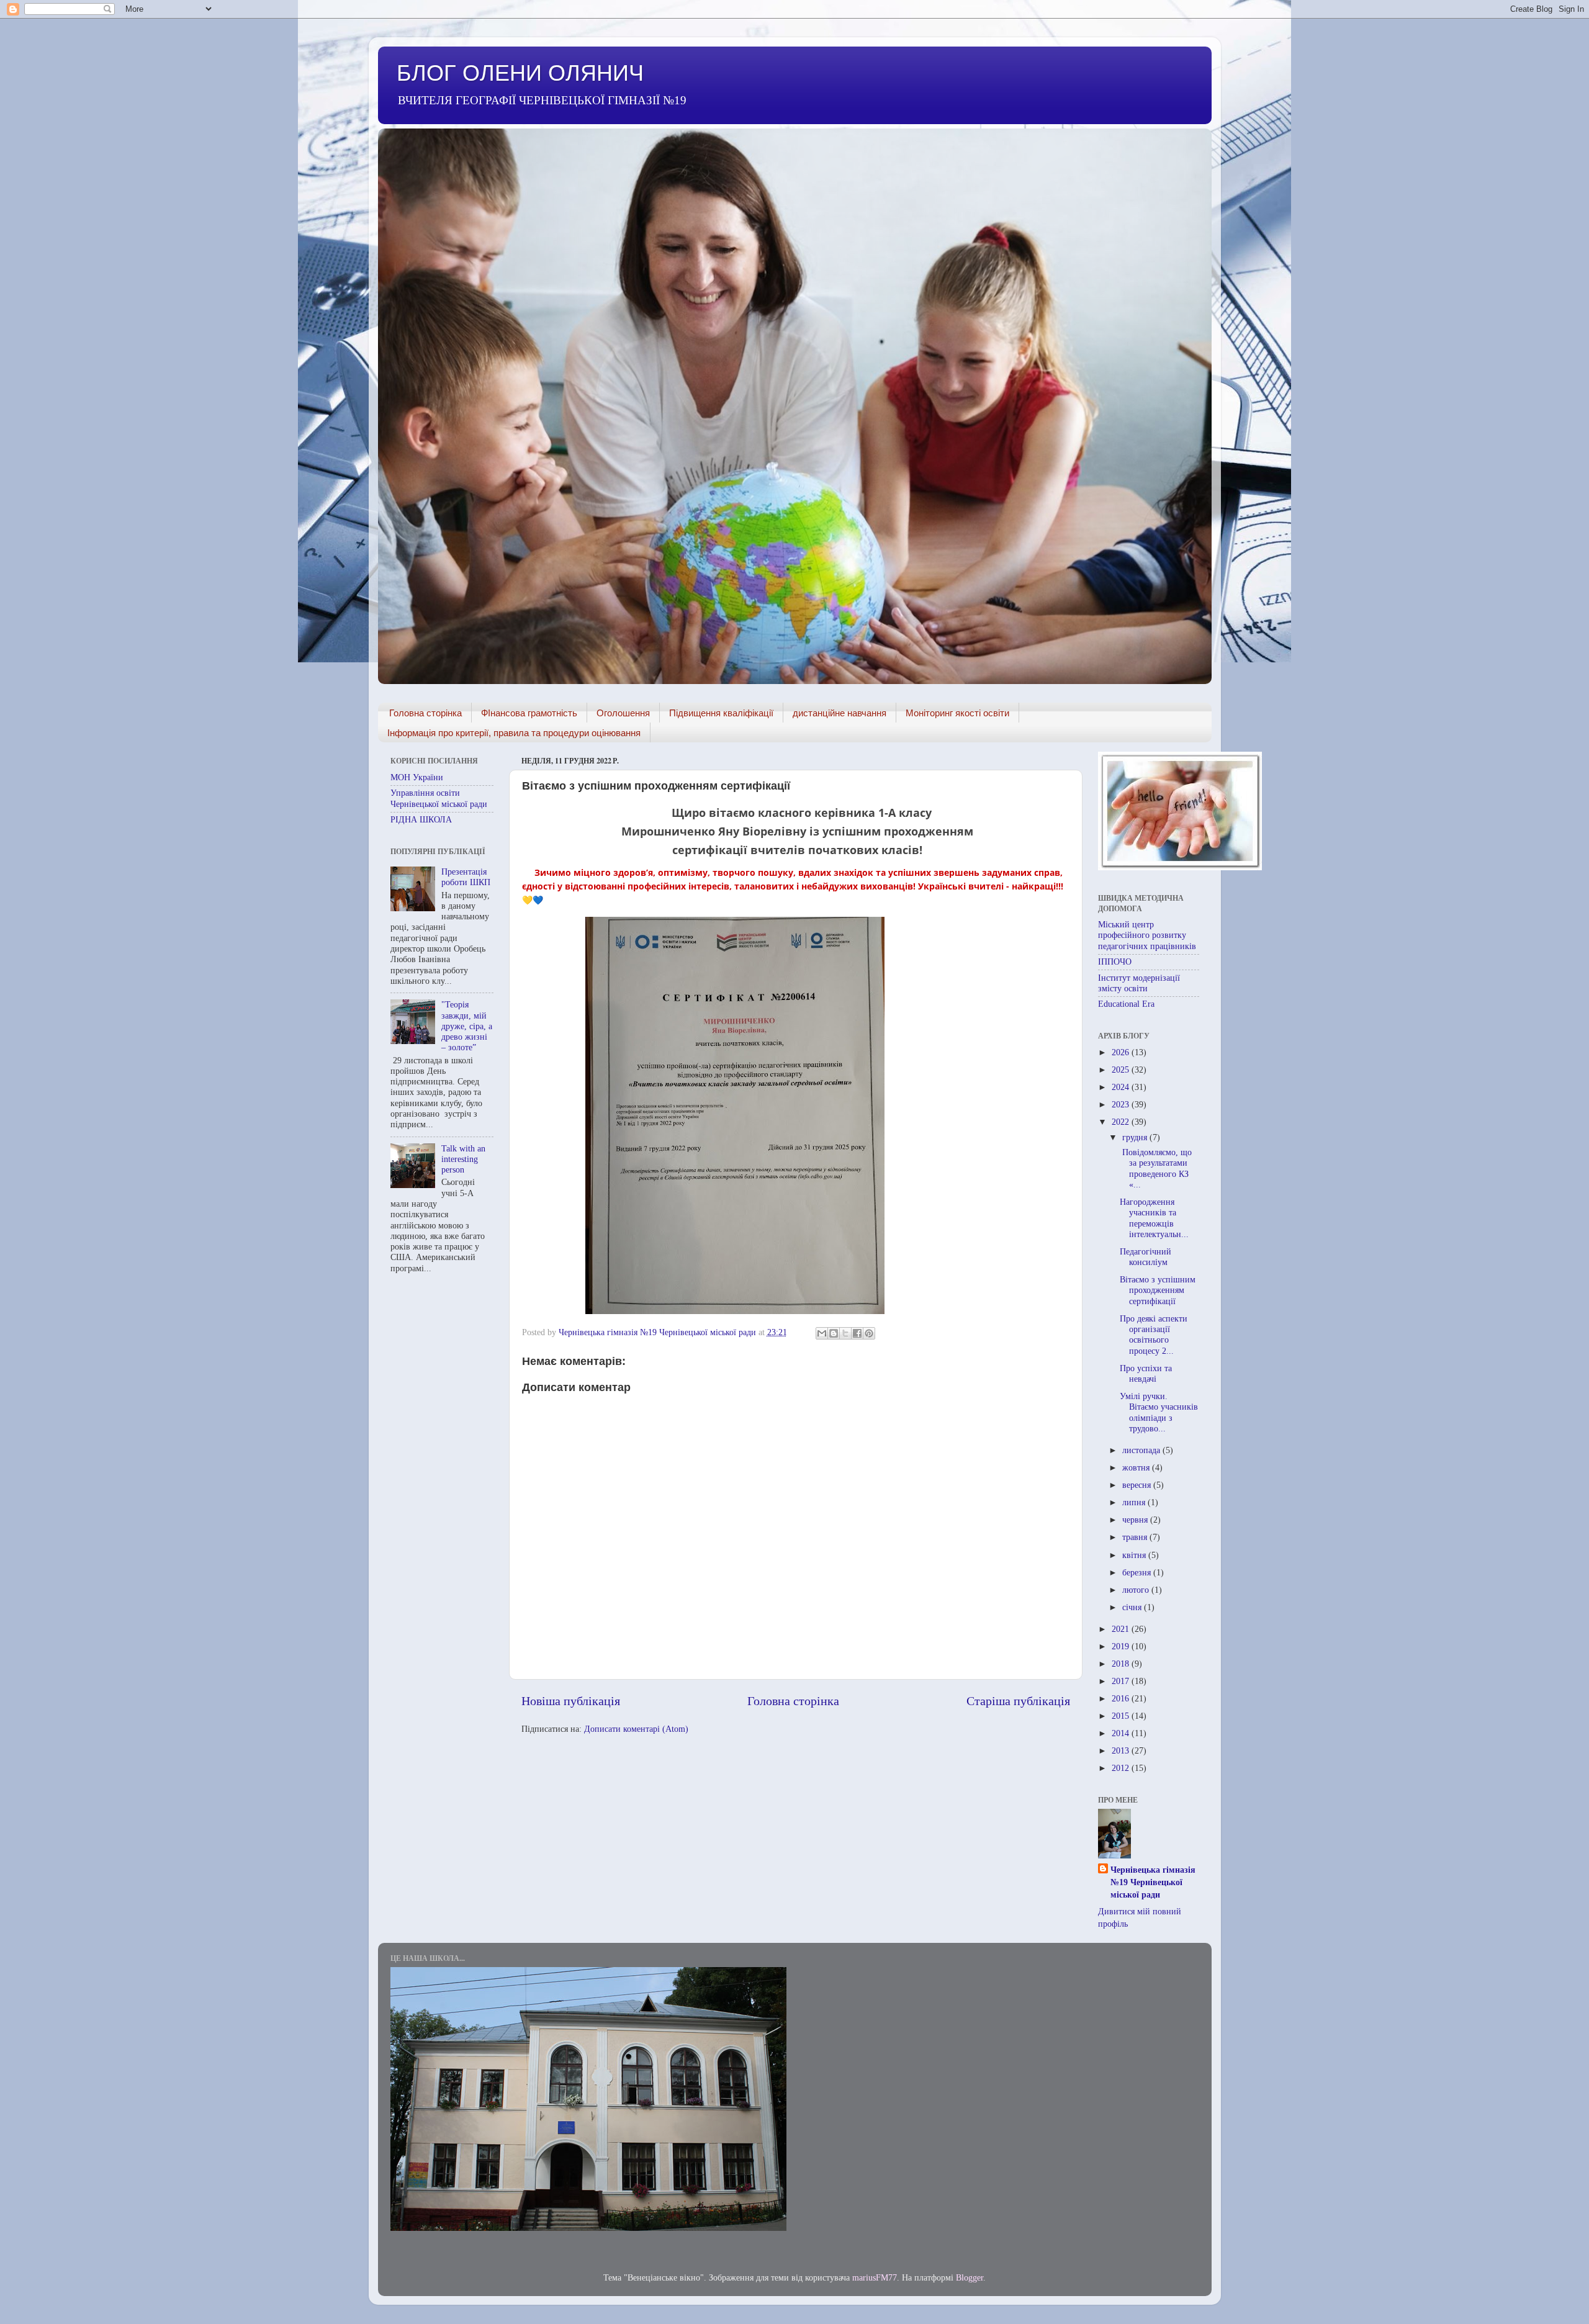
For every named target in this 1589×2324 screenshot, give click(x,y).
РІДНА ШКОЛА (421, 819)
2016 (1122, 1698)
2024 (1122, 1087)
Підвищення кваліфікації (721, 713)
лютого (1137, 1590)
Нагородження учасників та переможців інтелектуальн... (1154, 1218)
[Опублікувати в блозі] (834, 1333)
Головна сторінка (425, 713)
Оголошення (623, 713)
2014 (1122, 1733)
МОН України (417, 777)
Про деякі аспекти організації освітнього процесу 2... (1154, 1335)
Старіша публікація (1018, 1701)
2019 (1122, 1646)
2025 (1122, 1070)
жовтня (1137, 1467)
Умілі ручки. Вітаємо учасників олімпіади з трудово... (1159, 1412)
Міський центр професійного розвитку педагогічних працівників (1147, 935)
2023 (1122, 1104)
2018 (1122, 1664)
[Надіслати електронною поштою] (822, 1333)
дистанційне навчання (840, 713)
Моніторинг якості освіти (957, 713)
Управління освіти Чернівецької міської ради (439, 798)
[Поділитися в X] (845, 1333)
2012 (1122, 1768)
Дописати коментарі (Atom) (636, 1729)
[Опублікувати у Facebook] (857, 1333)
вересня (1138, 1485)
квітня (1135, 1555)
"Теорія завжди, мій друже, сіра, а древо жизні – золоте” (467, 1026)
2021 (1122, 1629)
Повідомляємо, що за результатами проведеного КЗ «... (1156, 1168)
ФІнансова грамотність (529, 713)
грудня (1136, 1137)
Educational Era (1126, 1004)
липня (1135, 1502)
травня (1136, 1537)
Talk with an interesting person (463, 1159)
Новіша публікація (571, 1701)
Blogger (970, 2277)
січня (1133, 1607)
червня (1136, 1520)
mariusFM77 (875, 2277)
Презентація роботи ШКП (466, 877)
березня (1138, 1572)
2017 (1122, 1681)
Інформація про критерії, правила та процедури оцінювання (514, 733)
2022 (1122, 1122)
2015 (1122, 1716)
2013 (1122, 1750)
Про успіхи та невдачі (1146, 1373)
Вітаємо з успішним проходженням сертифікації (1158, 1290)
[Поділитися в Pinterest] (869, 1333)
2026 (1122, 1052)
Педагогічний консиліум (1146, 1257)
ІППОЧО (1115, 962)
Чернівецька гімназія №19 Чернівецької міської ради (1153, 1882)
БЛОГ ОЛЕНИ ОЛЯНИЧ (520, 73)
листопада (1142, 1450)
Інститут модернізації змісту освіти (1139, 983)
